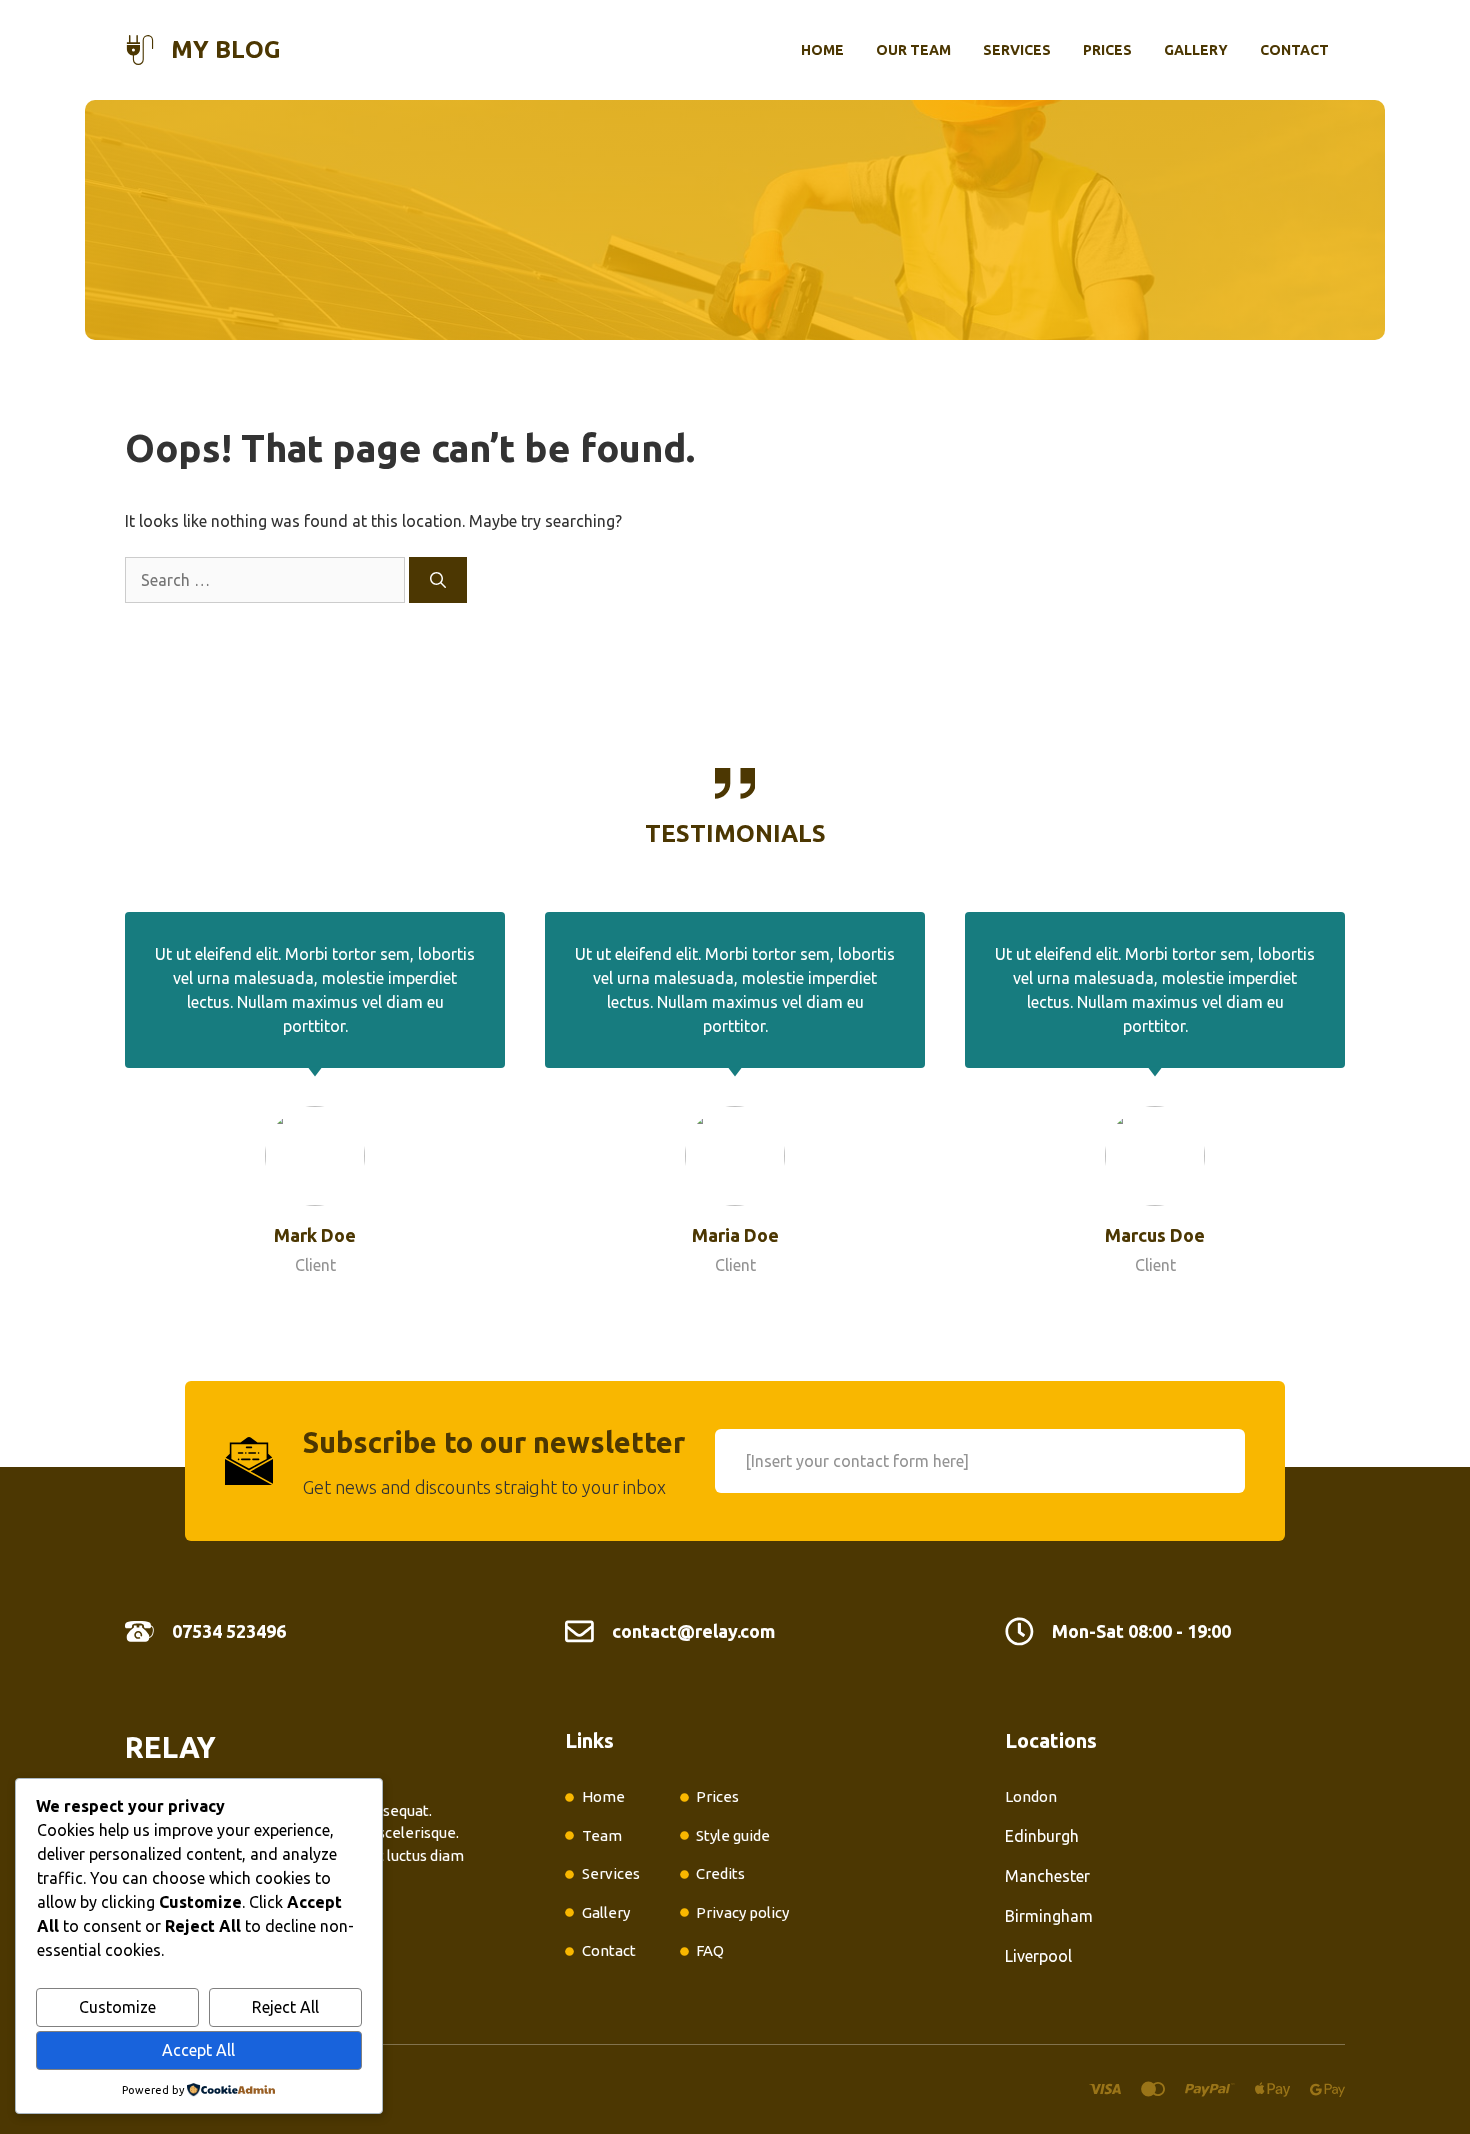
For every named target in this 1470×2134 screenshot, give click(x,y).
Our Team (913, 50)
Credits (720, 1873)
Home (822, 50)
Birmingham (1049, 1916)
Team (602, 1835)
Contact (1294, 50)
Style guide (733, 1835)
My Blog (226, 49)
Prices (1107, 50)
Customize (117, 2007)
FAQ (710, 1950)
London (1031, 1796)
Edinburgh (1042, 1836)
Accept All (198, 2050)
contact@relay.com (693, 1631)
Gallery (1196, 50)
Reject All (285, 2007)
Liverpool (1038, 1956)
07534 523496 (229, 1631)
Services (1017, 50)
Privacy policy (742, 1912)
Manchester (1047, 1876)
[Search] (438, 580)
